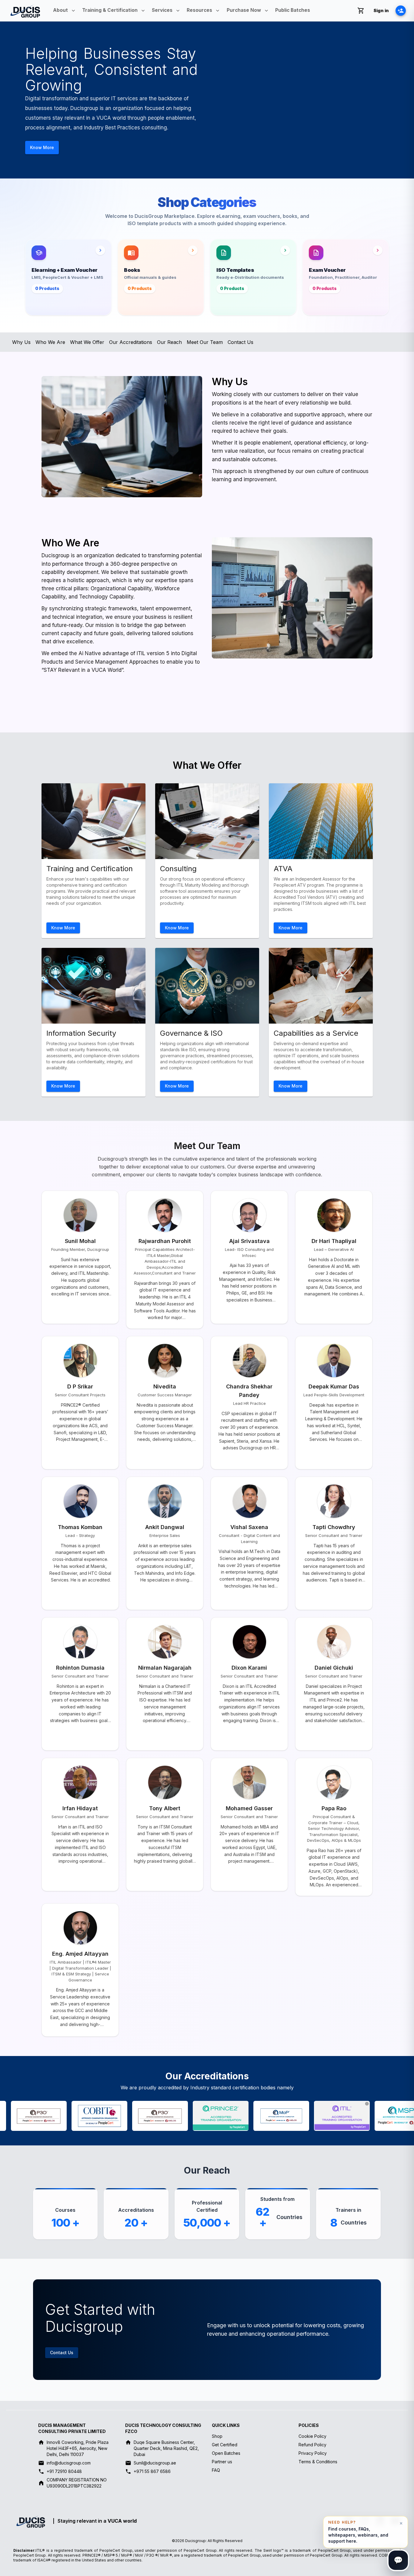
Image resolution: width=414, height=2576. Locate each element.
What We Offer (87, 342)
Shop (217, 2436)
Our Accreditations (131, 342)
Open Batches (226, 2453)
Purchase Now (244, 10)
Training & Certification (110, 10)
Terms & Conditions (318, 2462)
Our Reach (169, 342)
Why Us (21, 342)
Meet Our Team (205, 342)
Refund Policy (312, 2445)
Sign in (381, 10)
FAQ (216, 2470)
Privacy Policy (313, 2453)
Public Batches (293, 10)
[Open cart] (361, 11)
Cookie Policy (312, 2436)
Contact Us (240, 342)
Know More (42, 147)
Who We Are (50, 342)
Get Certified (225, 2445)
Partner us (222, 2462)
